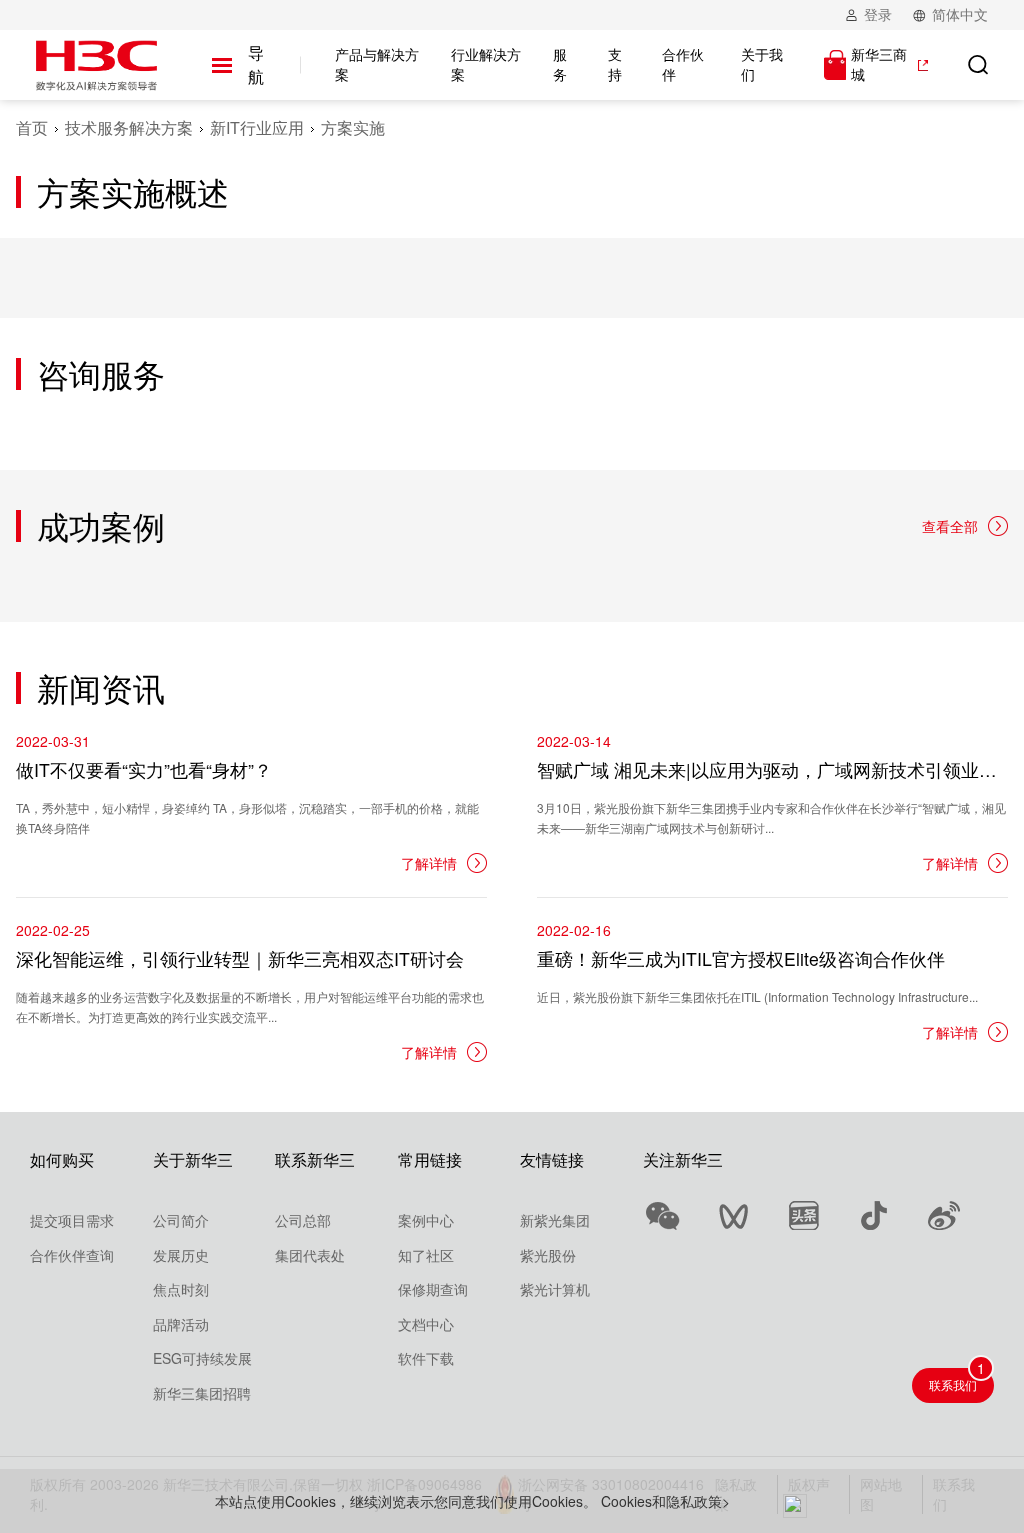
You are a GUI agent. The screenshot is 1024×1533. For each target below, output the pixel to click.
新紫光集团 (555, 1220)
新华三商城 (879, 64)
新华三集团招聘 (202, 1393)
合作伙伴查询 (72, 1255)
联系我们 (953, 1384)
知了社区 (426, 1255)
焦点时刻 (181, 1289)
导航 (256, 64)
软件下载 (426, 1358)
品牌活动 (181, 1324)
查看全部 (950, 526)
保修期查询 (433, 1289)
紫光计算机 (555, 1289)
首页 (32, 127)
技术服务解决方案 (129, 127)
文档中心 (426, 1324)
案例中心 (426, 1220)
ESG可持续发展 (202, 1358)
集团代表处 (310, 1255)
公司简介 (181, 1220)
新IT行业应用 (257, 127)
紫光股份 (548, 1255)
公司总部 (303, 1220)
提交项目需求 (72, 1220)
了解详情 (429, 863)
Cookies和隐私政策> (665, 1501)
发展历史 (181, 1255)
